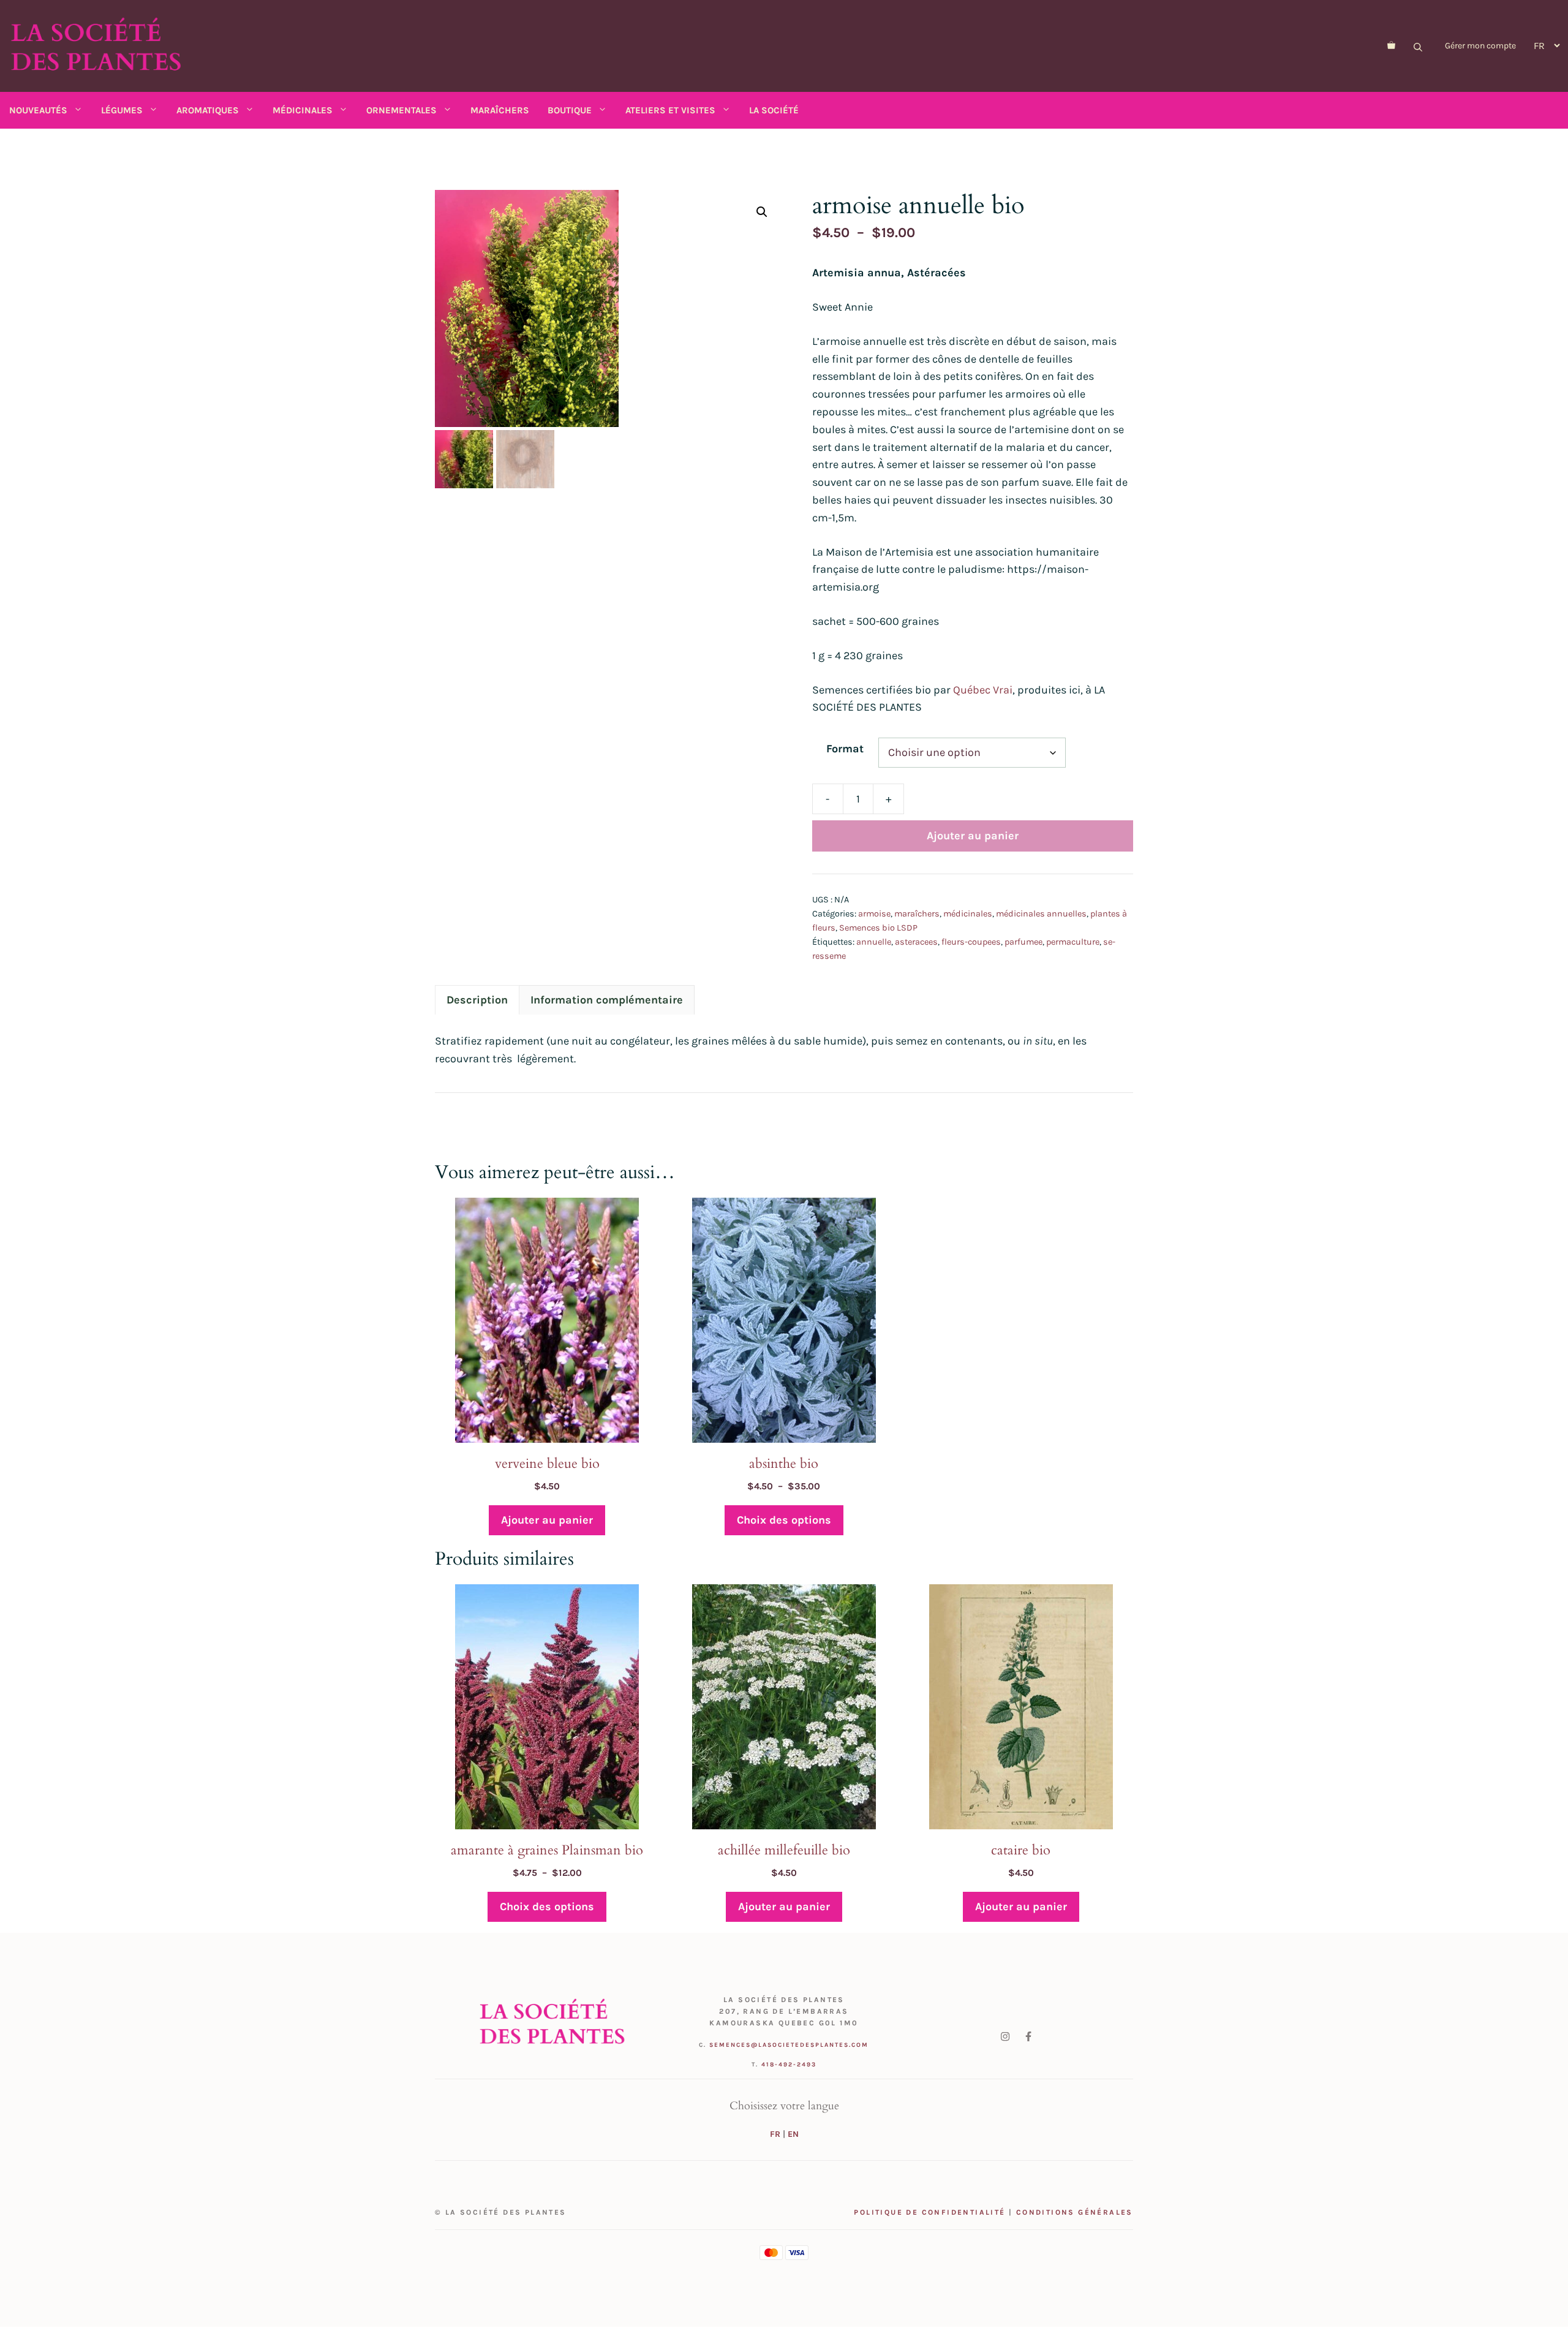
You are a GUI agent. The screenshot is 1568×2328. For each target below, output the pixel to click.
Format (845, 749)
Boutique (570, 110)
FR (775, 2134)
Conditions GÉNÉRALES (1075, 2212)
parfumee (1023, 942)
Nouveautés (38, 110)
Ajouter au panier (973, 836)
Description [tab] (477, 1000)
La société (774, 110)
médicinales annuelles (1041, 914)
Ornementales (401, 110)
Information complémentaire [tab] (607, 1000)
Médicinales (303, 110)
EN (793, 2134)
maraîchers (917, 914)
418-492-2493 (789, 2065)
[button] (762, 212)
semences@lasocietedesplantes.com (789, 2045)
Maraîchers (500, 110)
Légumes (122, 110)
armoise (874, 914)
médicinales (968, 914)
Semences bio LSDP (878, 928)
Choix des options (784, 1520)
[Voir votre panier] (1391, 46)
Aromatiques (208, 110)
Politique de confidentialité (929, 2212)
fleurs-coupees (971, 942)
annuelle (874, 942)
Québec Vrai (983, 690)
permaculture (1073, 942)
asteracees (916, 942)
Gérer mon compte (1480, 46)
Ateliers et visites (670, 110)
